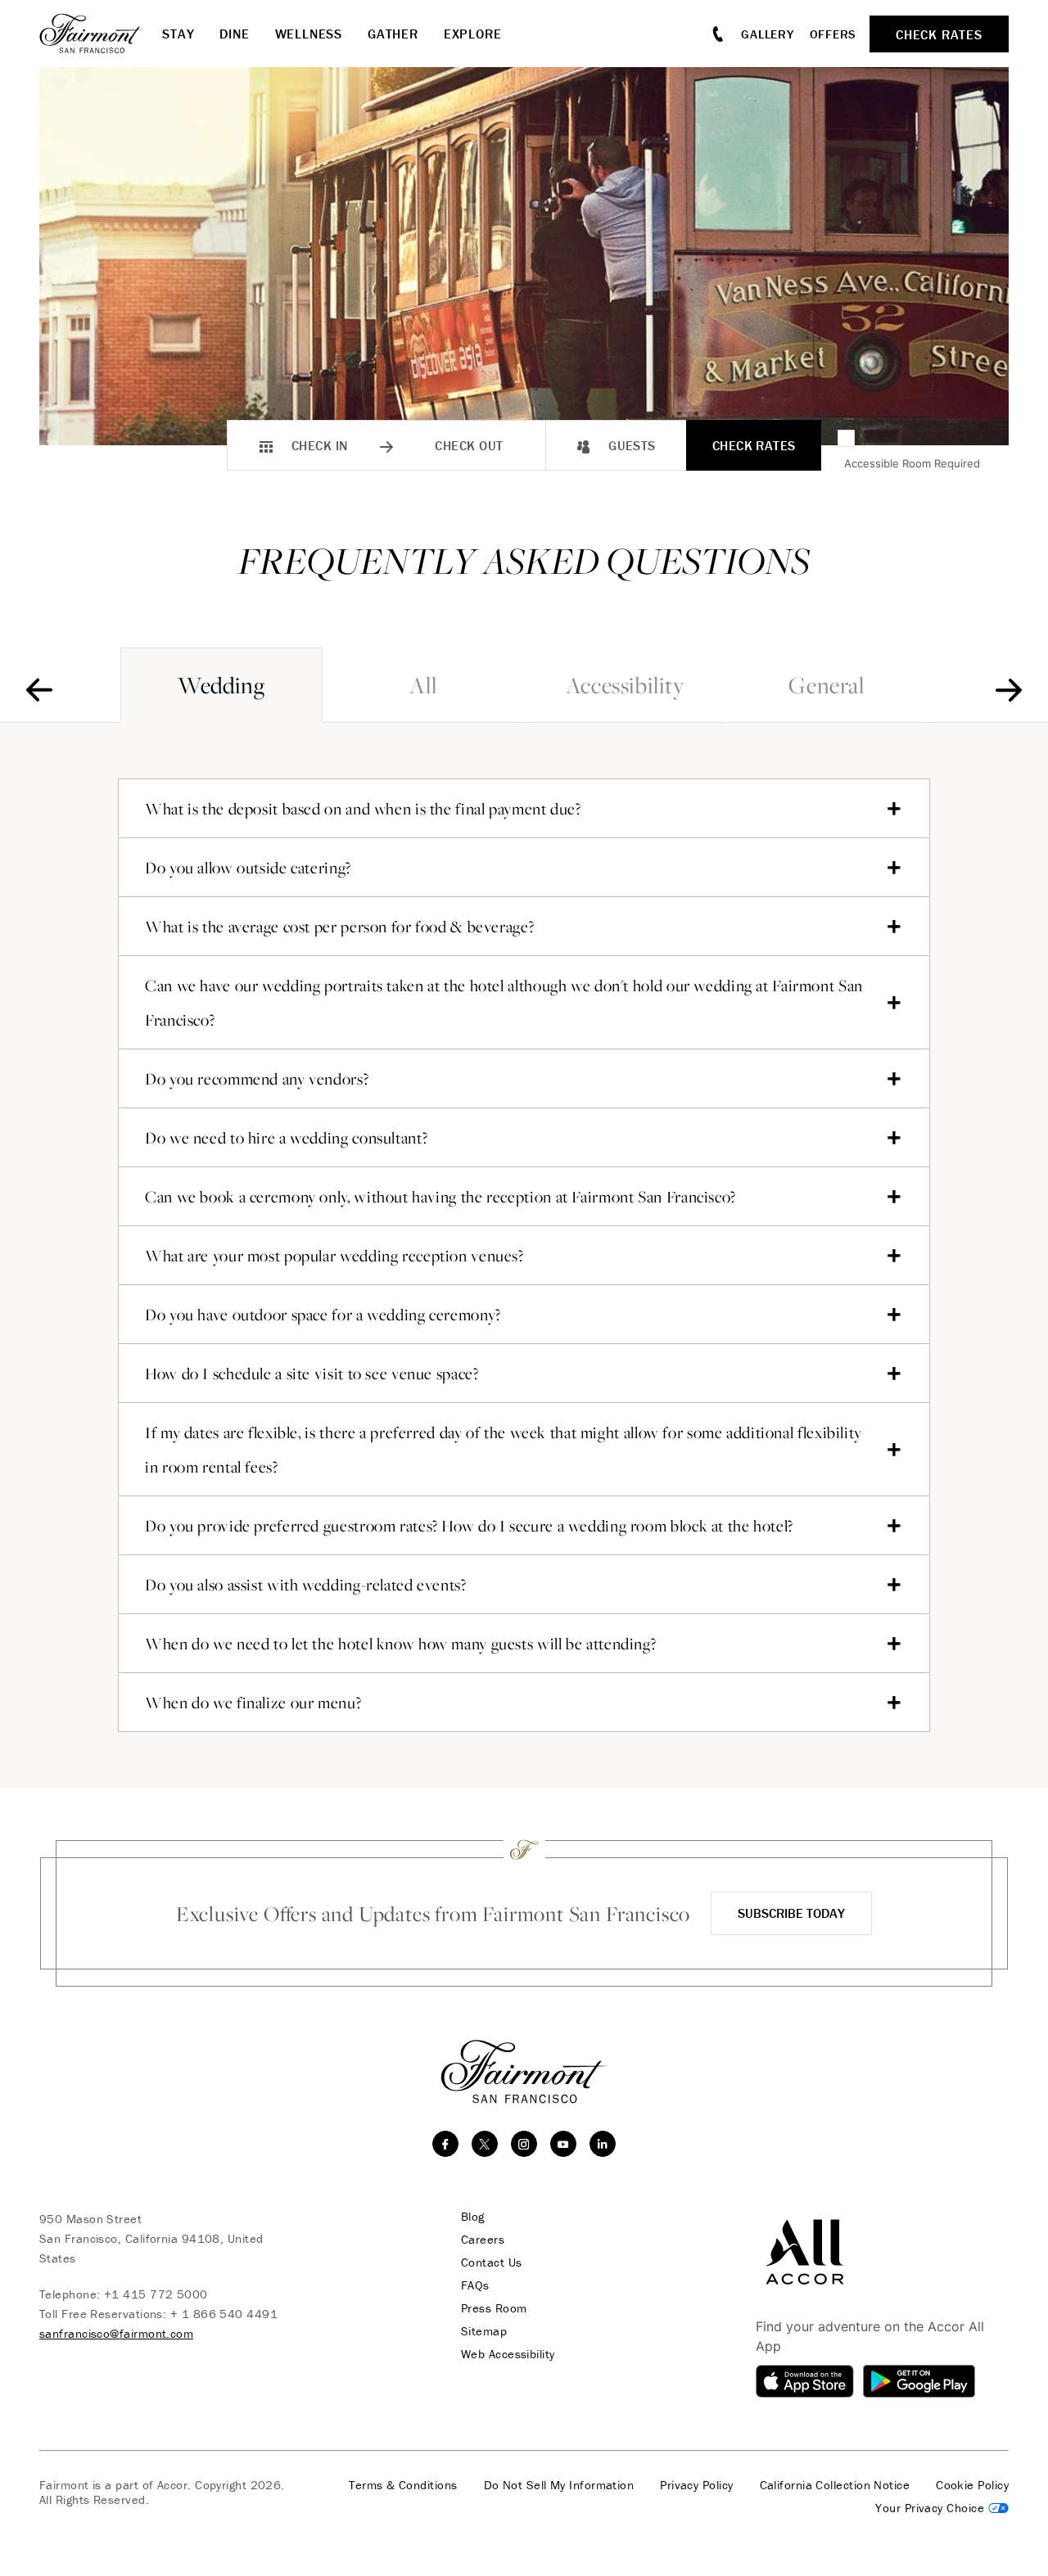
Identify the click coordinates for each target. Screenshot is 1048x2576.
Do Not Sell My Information (559, 2485)
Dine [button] (234, 34)
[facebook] (445, 2144)
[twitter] (485, 2144)
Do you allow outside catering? (248, 868)
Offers (833, 34)
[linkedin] (603, 2144)
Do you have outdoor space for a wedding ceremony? (323, 1315)
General (826, 685)
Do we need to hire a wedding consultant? (286, 1138)
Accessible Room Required (912, 463)
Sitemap (484, 2331)
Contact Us (492, 2262)
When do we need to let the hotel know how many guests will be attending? (400, 1644)
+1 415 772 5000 (156, 2294)
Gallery (767, 34)
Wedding (221, 685)
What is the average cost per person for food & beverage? (339, 927)
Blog (473, 2217)
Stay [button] (178, 34)
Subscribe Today (791, 1913)
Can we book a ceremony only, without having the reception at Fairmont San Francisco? (440, 1197)
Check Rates (754, 445)
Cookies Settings (942, 2508)
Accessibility (625, 685)
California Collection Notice (835, 2485)
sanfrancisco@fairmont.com (116, 2333)
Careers (483, 2240)
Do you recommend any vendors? (257, 1079)
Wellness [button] (309, 34)
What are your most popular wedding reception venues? (334, 1256)
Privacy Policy (696, 2485)
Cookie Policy (972, 2485)
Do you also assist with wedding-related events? (306, 1585)
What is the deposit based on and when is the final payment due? (363, 809)
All (423, 685)
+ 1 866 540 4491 (224, 2314)
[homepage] (101, 34)
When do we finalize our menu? (253, 1703)
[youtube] (563, 2144)
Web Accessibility (508, 2354)
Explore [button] (473, 34)
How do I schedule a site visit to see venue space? (312, 1374)
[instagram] (524, 2144)
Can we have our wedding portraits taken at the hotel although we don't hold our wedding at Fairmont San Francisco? (504, 1003)
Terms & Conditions (403, 2485)
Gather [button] (393, 34)
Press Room (494, 2308)
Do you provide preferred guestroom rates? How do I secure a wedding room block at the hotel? (469, 1526)
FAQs (475, 2285)
